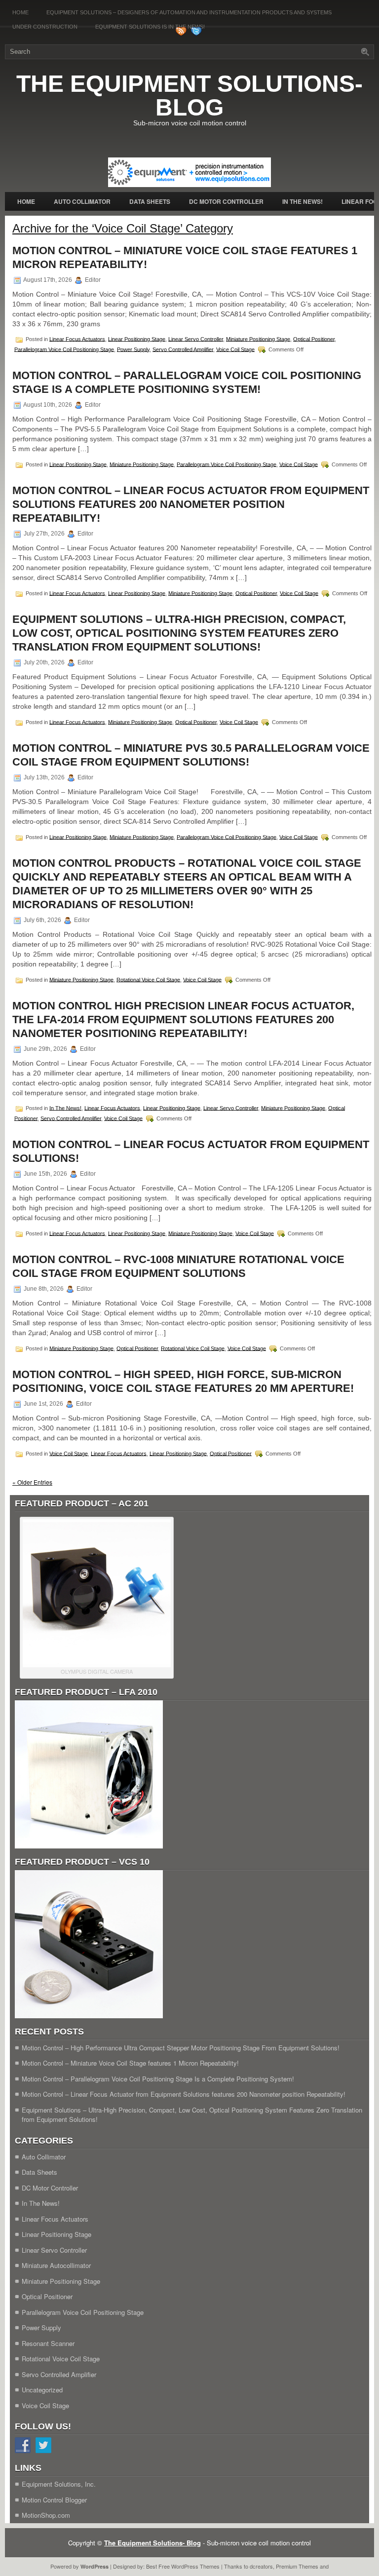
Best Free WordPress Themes (183, 2566)
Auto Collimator (82, 201)
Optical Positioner (314, 339)
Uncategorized (42, 2390)
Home (20, 12)
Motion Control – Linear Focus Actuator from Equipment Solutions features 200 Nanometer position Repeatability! (191, 504)
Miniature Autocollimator (56, 2265)
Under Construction (45, 27)
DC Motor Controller (226, 201)
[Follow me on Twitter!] (197, 34)
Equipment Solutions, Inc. (59, 2484)
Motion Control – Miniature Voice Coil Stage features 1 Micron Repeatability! (130, 2063)
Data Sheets (150, 201)
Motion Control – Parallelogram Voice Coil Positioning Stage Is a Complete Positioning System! (158, 2079)
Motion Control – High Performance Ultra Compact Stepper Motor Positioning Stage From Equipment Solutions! (181, 2048)
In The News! (303, 201)
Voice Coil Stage (235, 349)
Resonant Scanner (48, 2343)
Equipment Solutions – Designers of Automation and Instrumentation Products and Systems (189, 12)
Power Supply (133, 349)
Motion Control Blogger (54, 2500)
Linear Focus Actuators (77, 339)
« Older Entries (32, 1482)
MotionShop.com (46, 2515)
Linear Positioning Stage (137, 339)
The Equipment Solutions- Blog (189, 96)
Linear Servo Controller (196, 339)
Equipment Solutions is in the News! (150, 27)
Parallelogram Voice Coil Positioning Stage (64, 349)
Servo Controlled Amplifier (183, 349)
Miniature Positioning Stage (258, 339)
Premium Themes (297, 2566)
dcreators (261, 2566)
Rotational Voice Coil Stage (148, 979)
